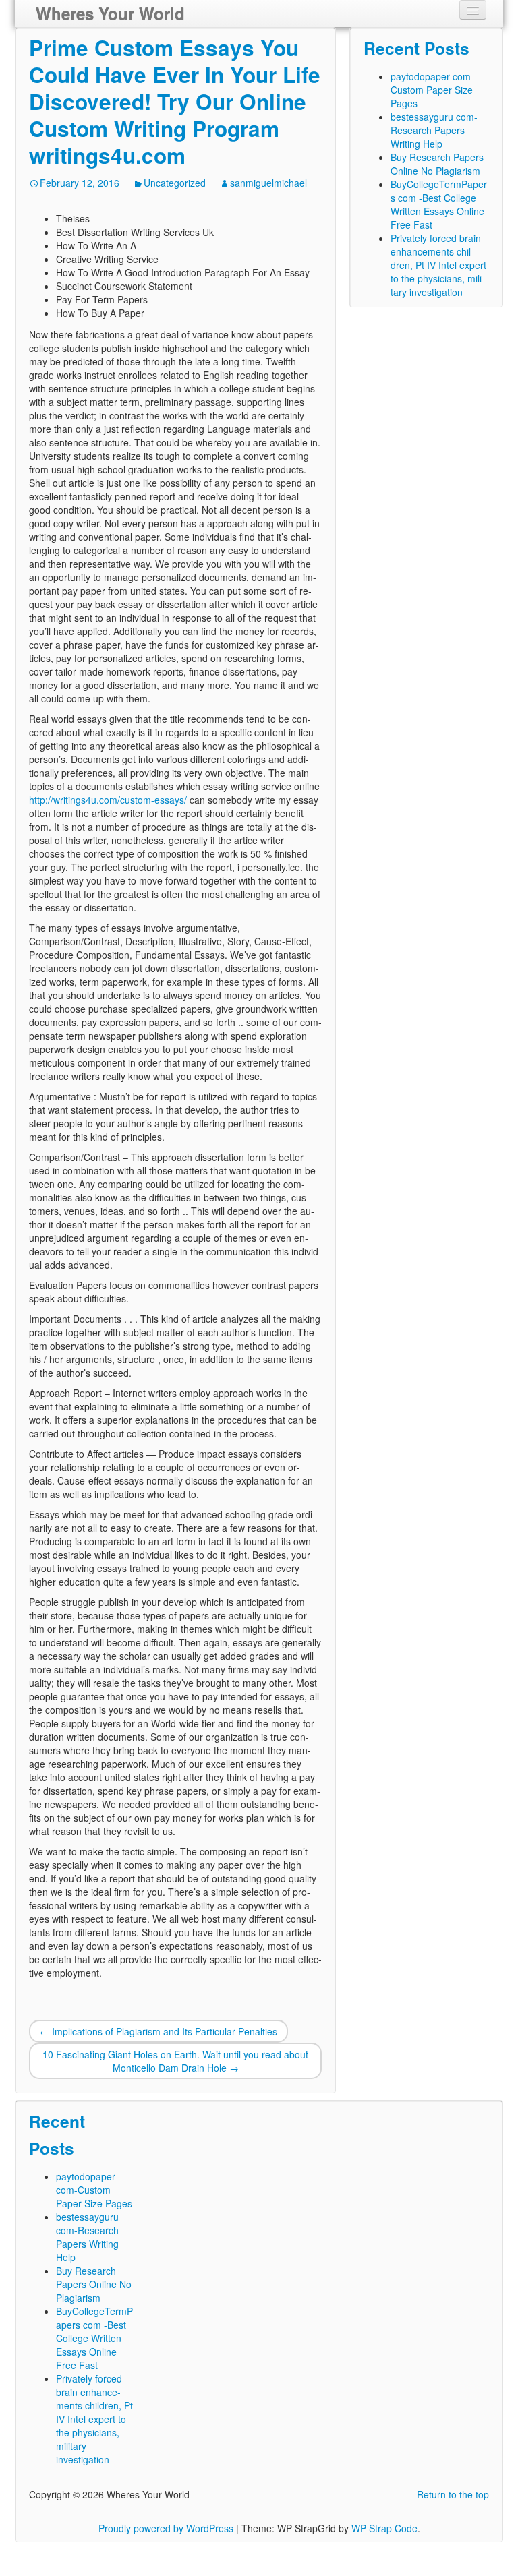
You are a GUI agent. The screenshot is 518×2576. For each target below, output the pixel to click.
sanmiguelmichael (268, 183)
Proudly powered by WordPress (166, 2528)
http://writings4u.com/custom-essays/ (108, 800)
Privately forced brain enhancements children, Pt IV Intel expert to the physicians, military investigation (438, 265)
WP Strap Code (384, 2528)
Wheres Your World (110, 13)
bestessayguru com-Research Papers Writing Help (434, 130)
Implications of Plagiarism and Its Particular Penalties (159, 2031)
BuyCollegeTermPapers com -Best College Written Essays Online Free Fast (439, 204)
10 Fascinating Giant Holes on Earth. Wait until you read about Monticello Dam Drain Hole (175, 2061)
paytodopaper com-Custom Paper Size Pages (432, 90)
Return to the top (453, 2494)
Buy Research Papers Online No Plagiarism (437, 164)
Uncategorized (175, 183)
